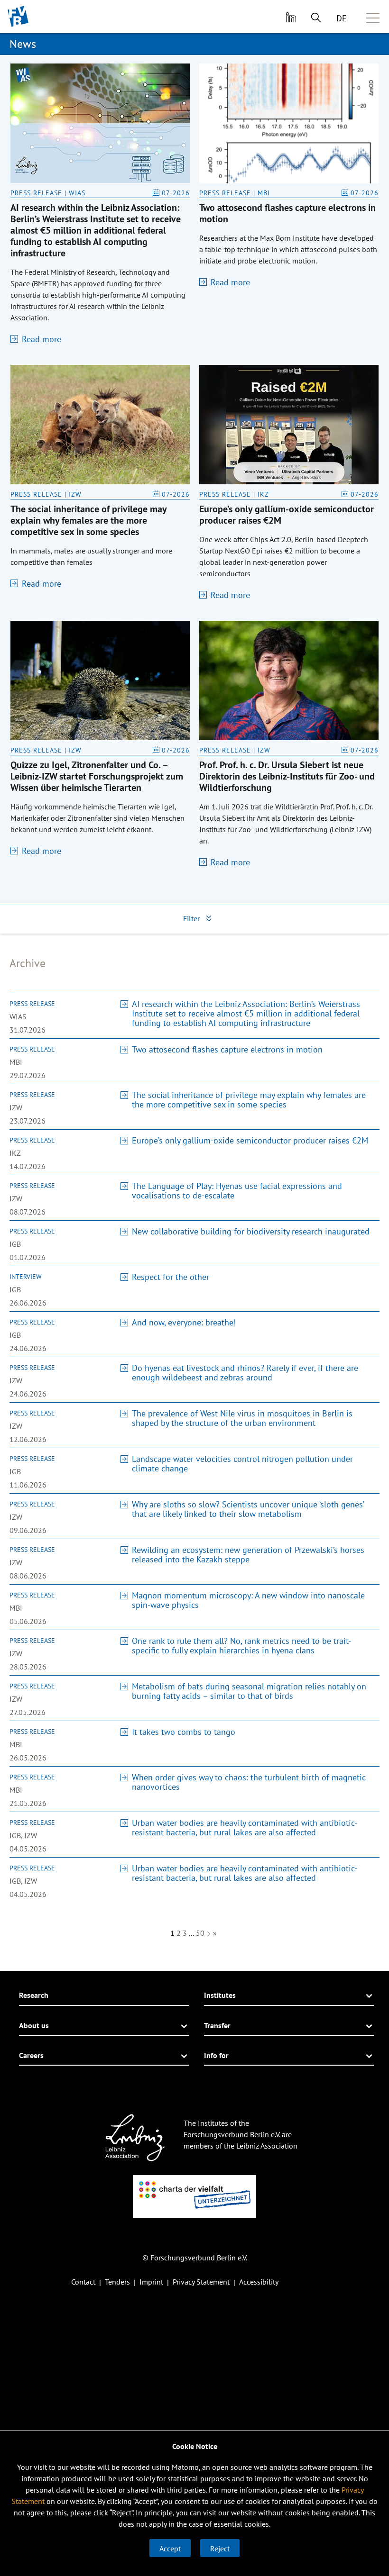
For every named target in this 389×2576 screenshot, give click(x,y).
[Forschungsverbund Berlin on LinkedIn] (290, 17)
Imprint (151, 2282)
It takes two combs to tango (184, 1732)
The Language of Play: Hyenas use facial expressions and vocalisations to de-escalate (237, 1191)
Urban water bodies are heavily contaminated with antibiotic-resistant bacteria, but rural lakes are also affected (245, 1828)
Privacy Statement (201, 2282)
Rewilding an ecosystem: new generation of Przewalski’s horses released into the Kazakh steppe (248, 1555)
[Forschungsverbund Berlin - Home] (18, 16)
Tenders (117, 2282)
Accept (170, 2549)
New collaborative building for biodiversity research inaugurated (251, 1231)
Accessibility (259, 2282)
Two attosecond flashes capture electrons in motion (227, 1049)
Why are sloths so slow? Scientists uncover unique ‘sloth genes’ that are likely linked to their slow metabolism (248, 1509)
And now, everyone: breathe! (184, 1322)
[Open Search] (316, 17)
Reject (220, 2549)
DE (342, 18)
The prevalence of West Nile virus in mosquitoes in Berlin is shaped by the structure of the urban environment (242, 1418)
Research (34, 1995)
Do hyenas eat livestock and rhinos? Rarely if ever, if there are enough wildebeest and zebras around (245, 1373)
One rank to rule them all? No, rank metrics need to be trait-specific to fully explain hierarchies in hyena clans (241, 1646)
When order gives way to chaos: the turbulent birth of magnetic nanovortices (249, 1782)
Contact (83, 2282)
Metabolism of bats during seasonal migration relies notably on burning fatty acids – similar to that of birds (249, 1691)
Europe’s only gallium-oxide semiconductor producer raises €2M (250, 1140)
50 (200, 1933)
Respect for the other (171, 1277)
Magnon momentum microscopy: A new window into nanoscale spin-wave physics (248, 1600)
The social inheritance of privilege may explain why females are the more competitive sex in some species (249, 1100)
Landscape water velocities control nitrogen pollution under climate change (242, 1464)
